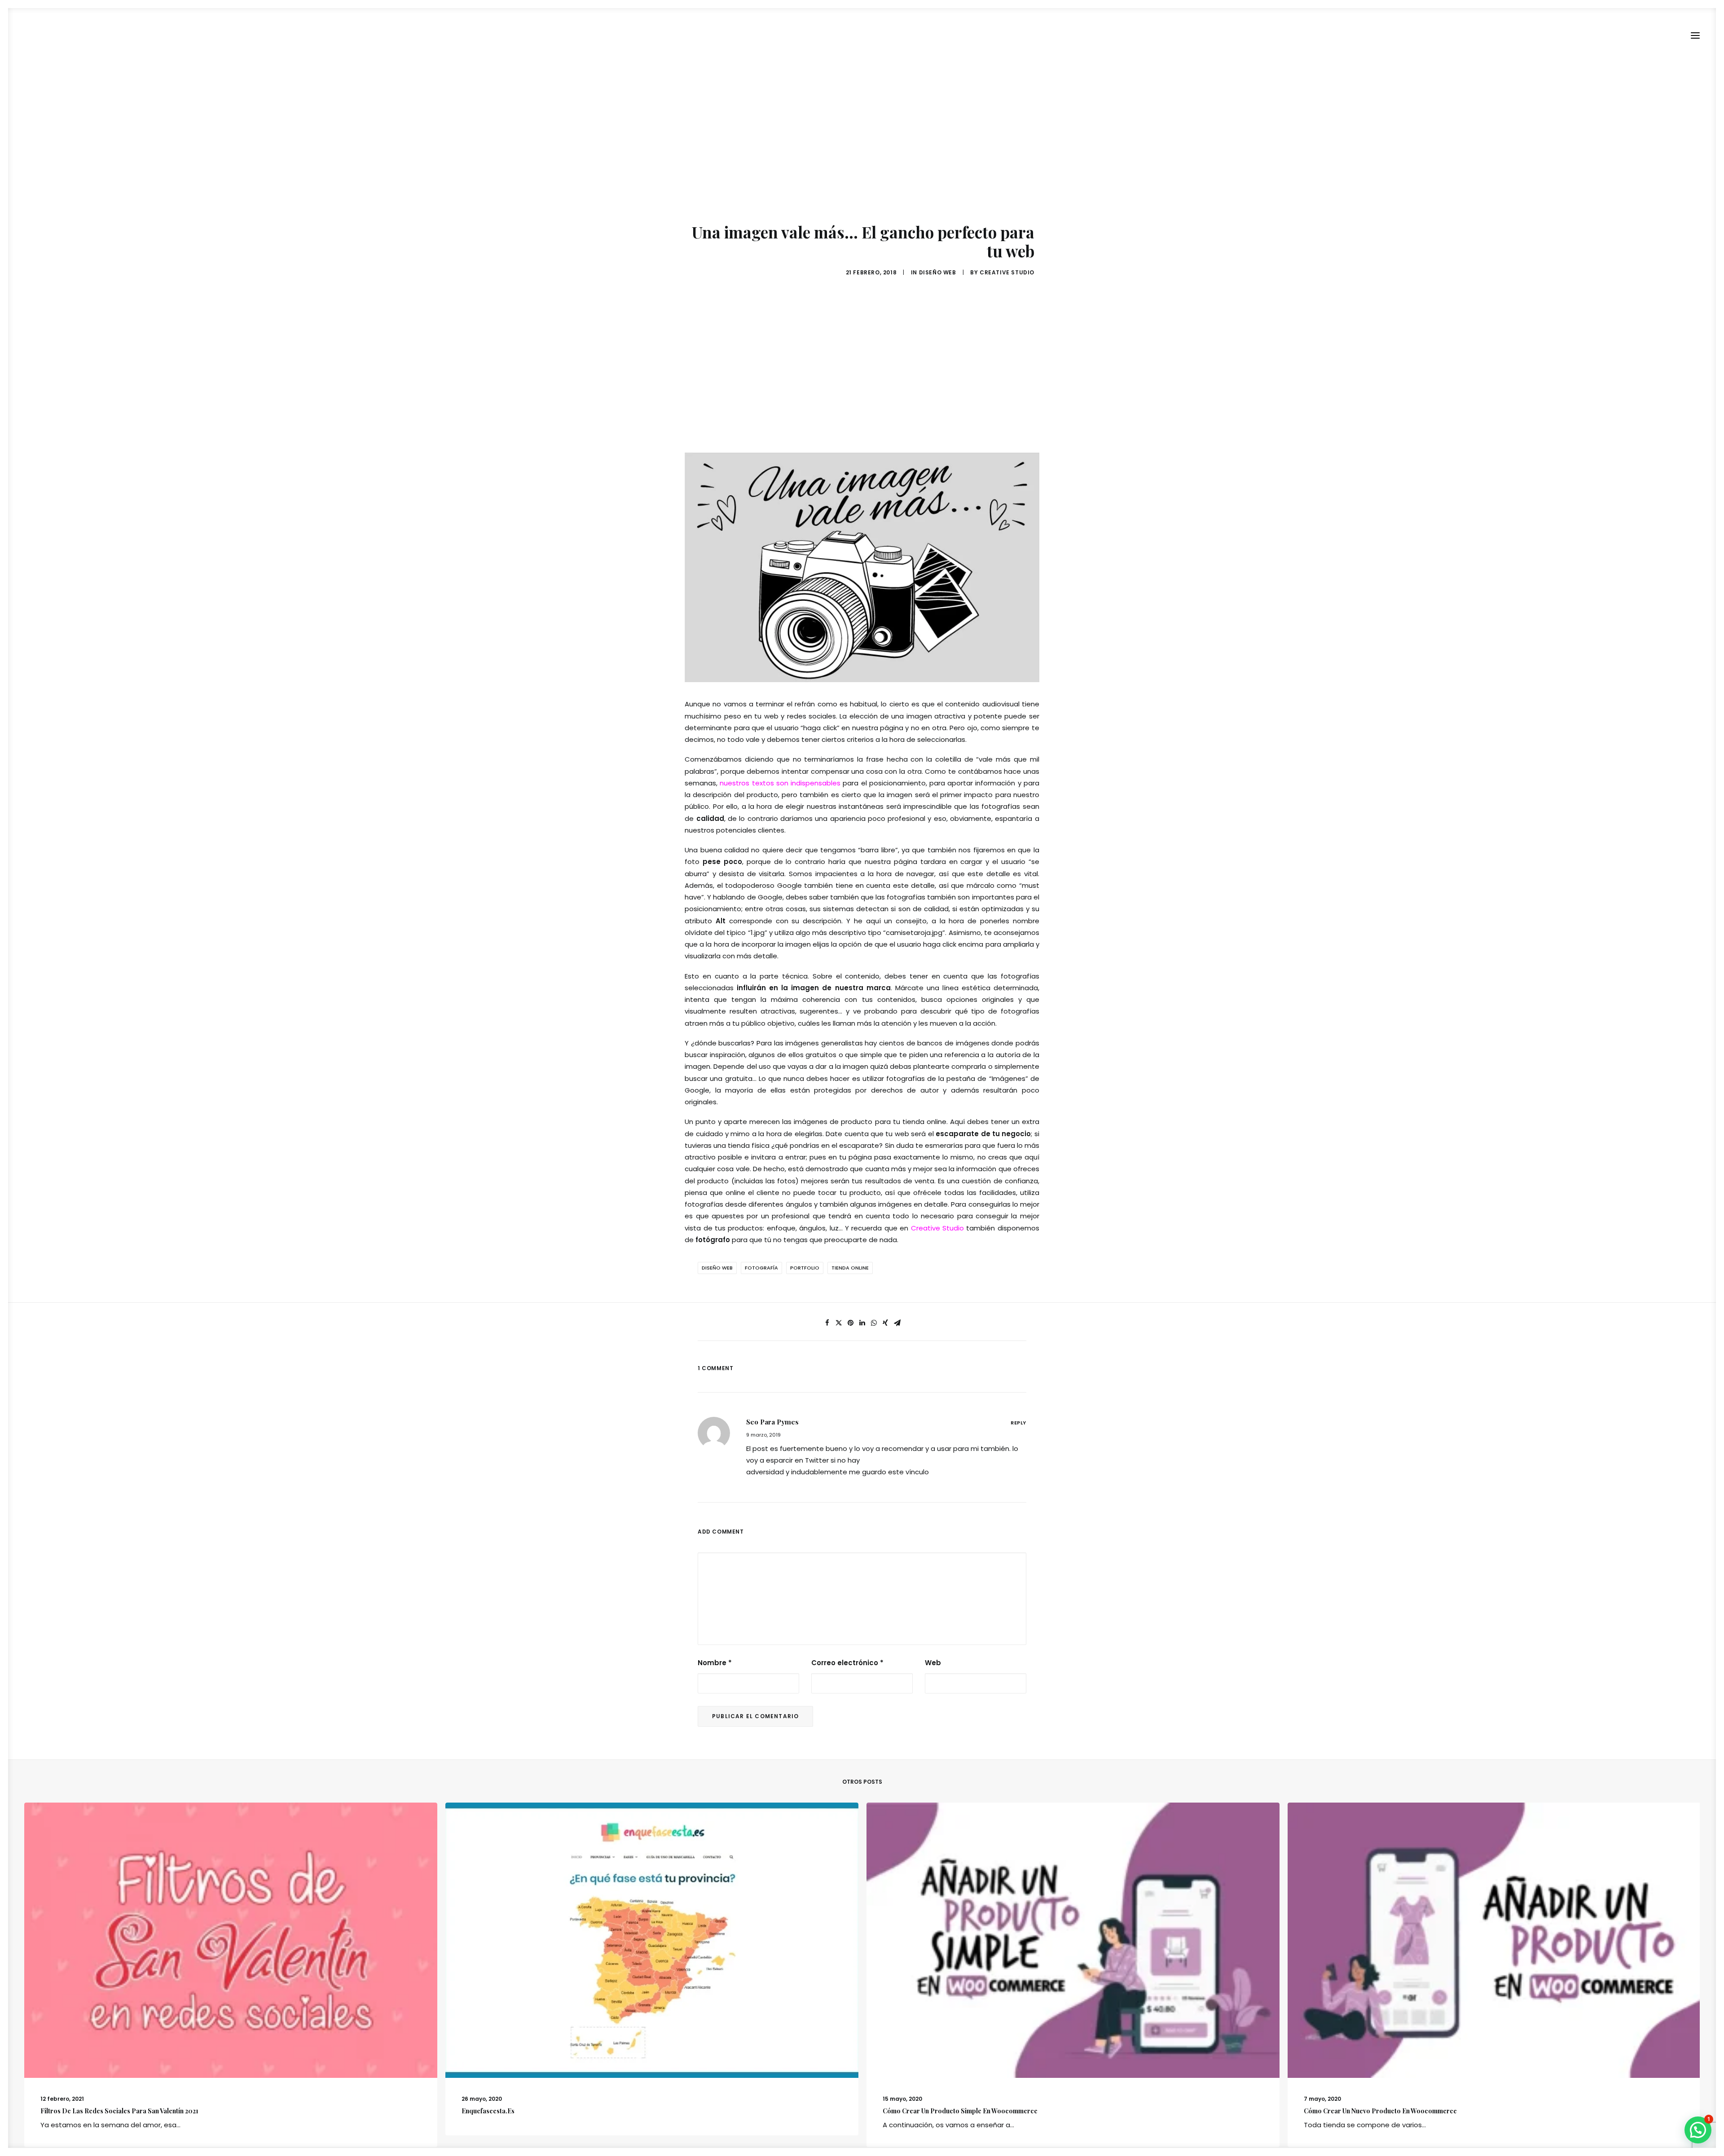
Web (933, 1663)
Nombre (715, 1663)
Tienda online (850, 1268)
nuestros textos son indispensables (780, 783)
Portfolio (805, 1268)
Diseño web (938, 272)
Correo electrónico (847, 1663)
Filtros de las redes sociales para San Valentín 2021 (119, 2111)
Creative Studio (1007, 272)
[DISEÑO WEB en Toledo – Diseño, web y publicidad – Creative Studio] (62, 35)
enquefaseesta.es (488, 2111)
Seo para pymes (772, 1422)
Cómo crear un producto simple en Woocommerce (960, 2111)
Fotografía (761, 1268)
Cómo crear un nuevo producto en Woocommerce (1380, 2111)
